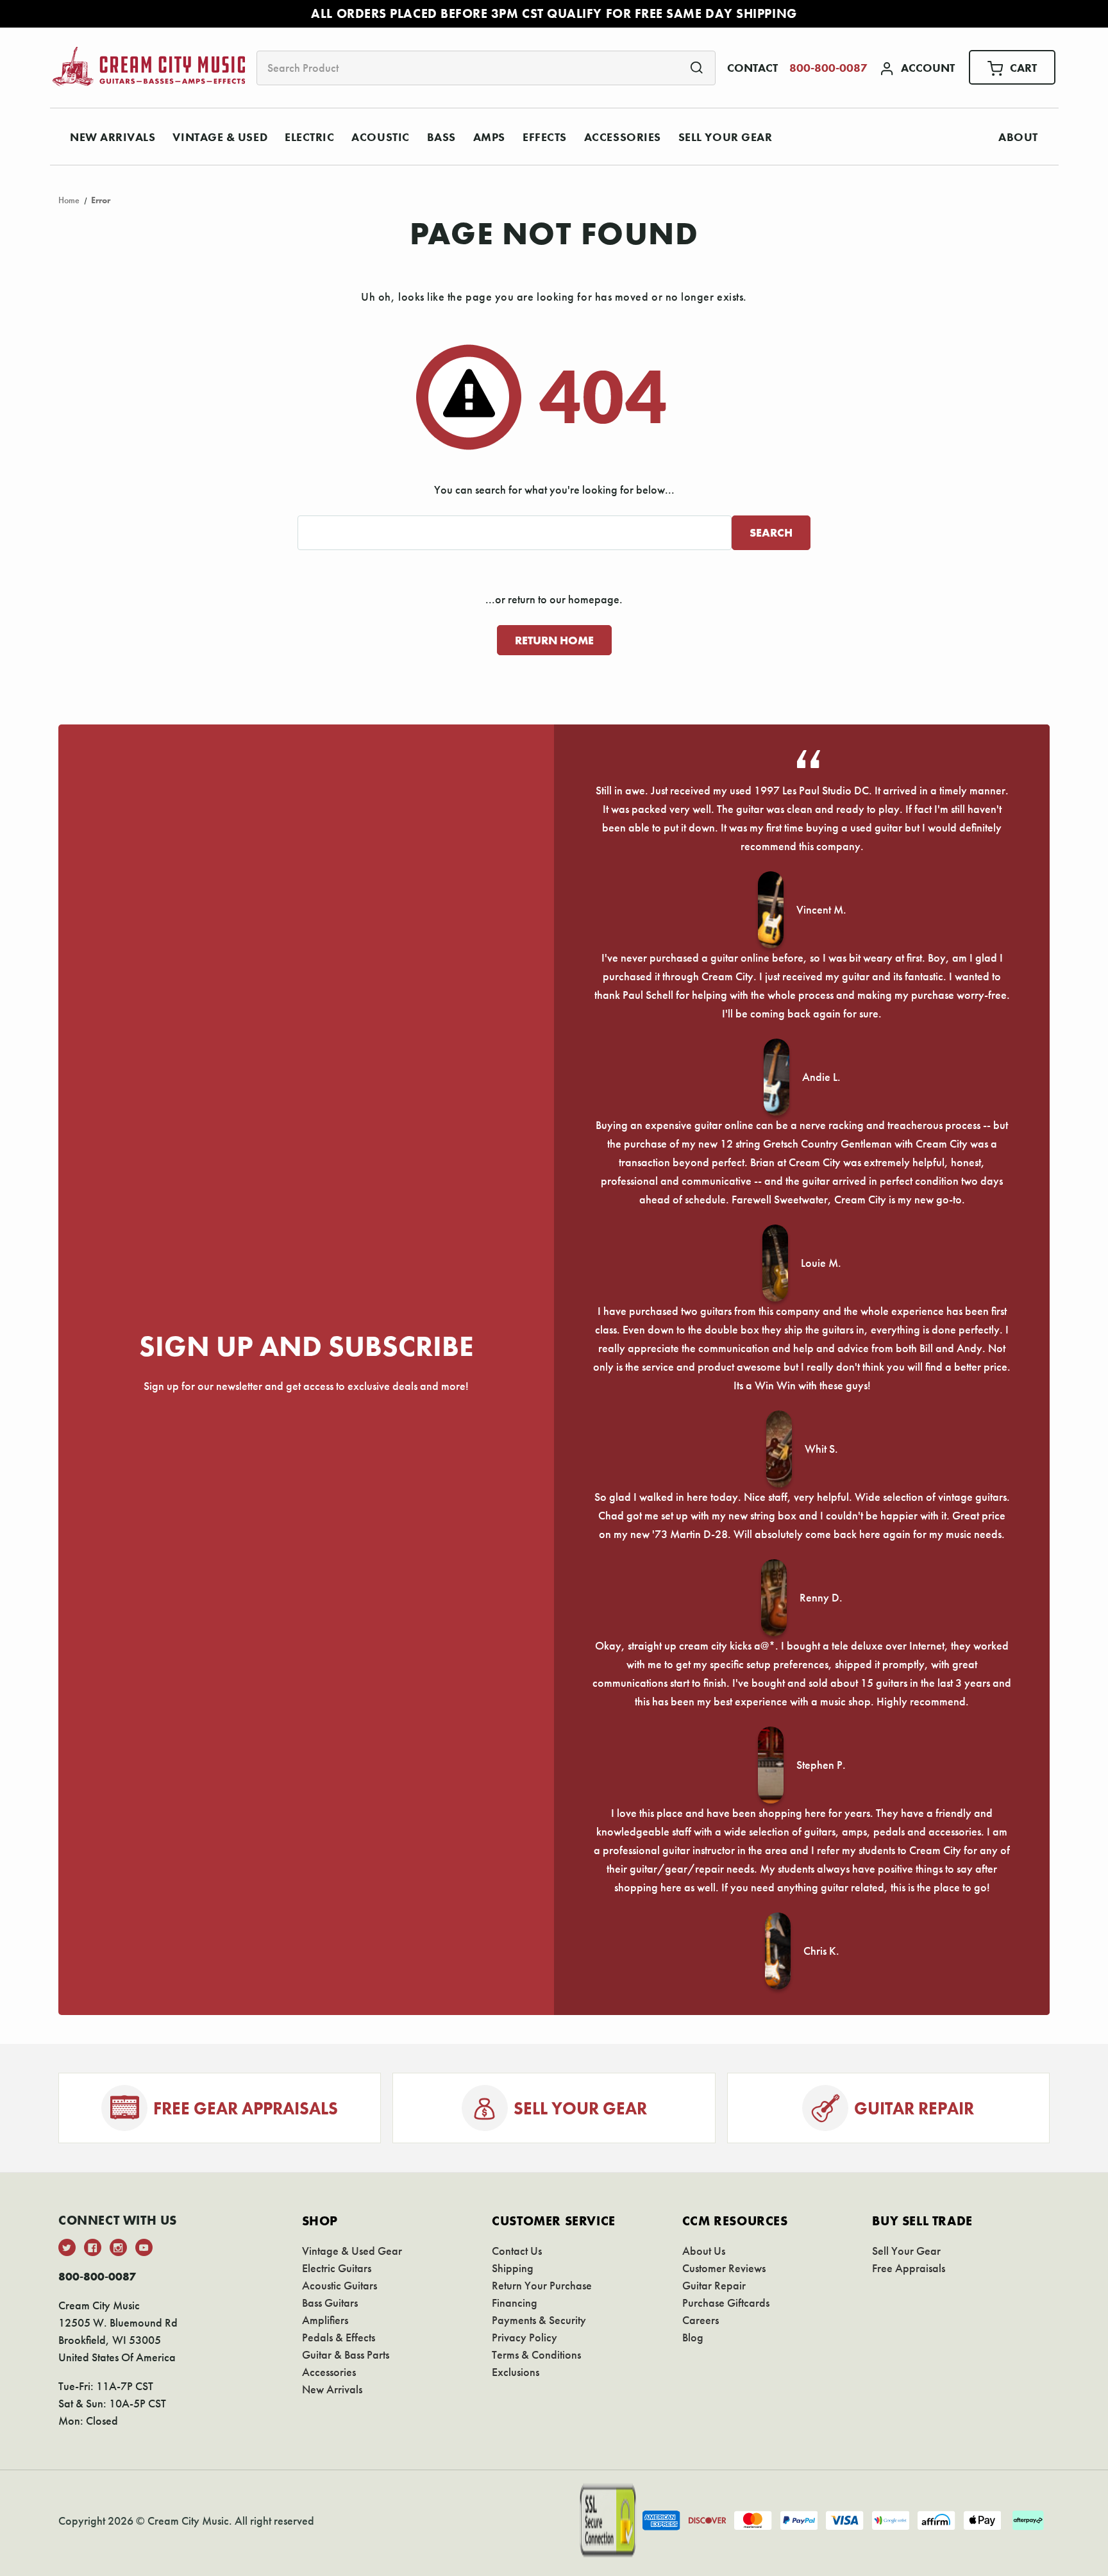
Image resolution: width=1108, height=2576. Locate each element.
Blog (693, 2337)
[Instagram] (118, 2247)
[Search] (697, 67)
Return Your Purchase (542, 2285)
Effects (545, 137)
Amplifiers (325, 2320)
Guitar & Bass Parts (346, 2354)
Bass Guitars (330, 2303)
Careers (701, 2320)
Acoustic (380, 137)
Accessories (623, 137)
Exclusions (516, 2372)
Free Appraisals (909, 2268)
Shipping (513, 2268)
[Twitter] (67, 2247)
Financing (515, 2303)
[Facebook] (93, 2247)
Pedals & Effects (339, 2337)
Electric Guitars (337, 2268)
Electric (309, 137)
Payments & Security (539, 2320)
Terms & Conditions (536, 2354)
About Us (704, 2251)
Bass (441, 137)
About (1018, 137)
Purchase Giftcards (726, 2303)
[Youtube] (144, 2247)
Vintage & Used (220, 137)
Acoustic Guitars (340, 2285)
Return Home (554, 640)
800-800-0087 (828, 68)
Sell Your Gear (726, 137)
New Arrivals (113, 137)
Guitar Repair (714, 2285)
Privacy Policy (525, 2337)
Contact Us (517, 2251)
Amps (489, 137)
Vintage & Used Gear (352, 2251)
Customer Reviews (724, 2268)
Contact (752, 68)
